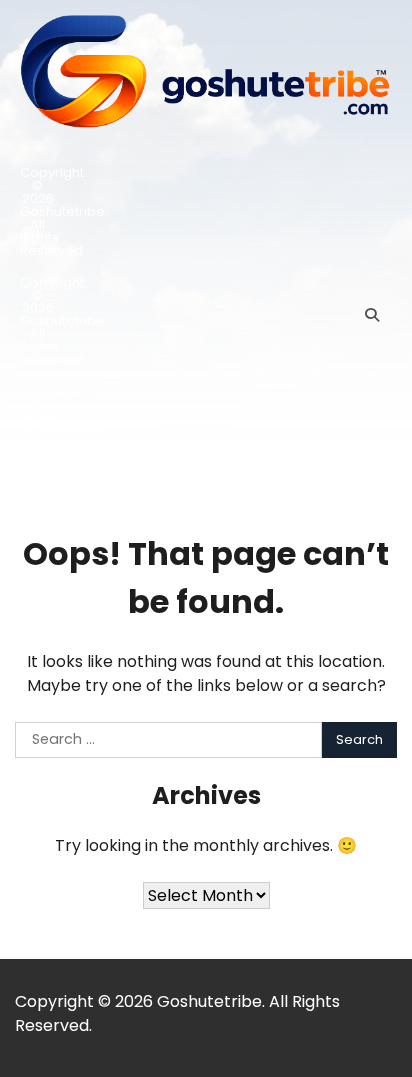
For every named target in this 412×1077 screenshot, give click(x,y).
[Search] (372, 315)
